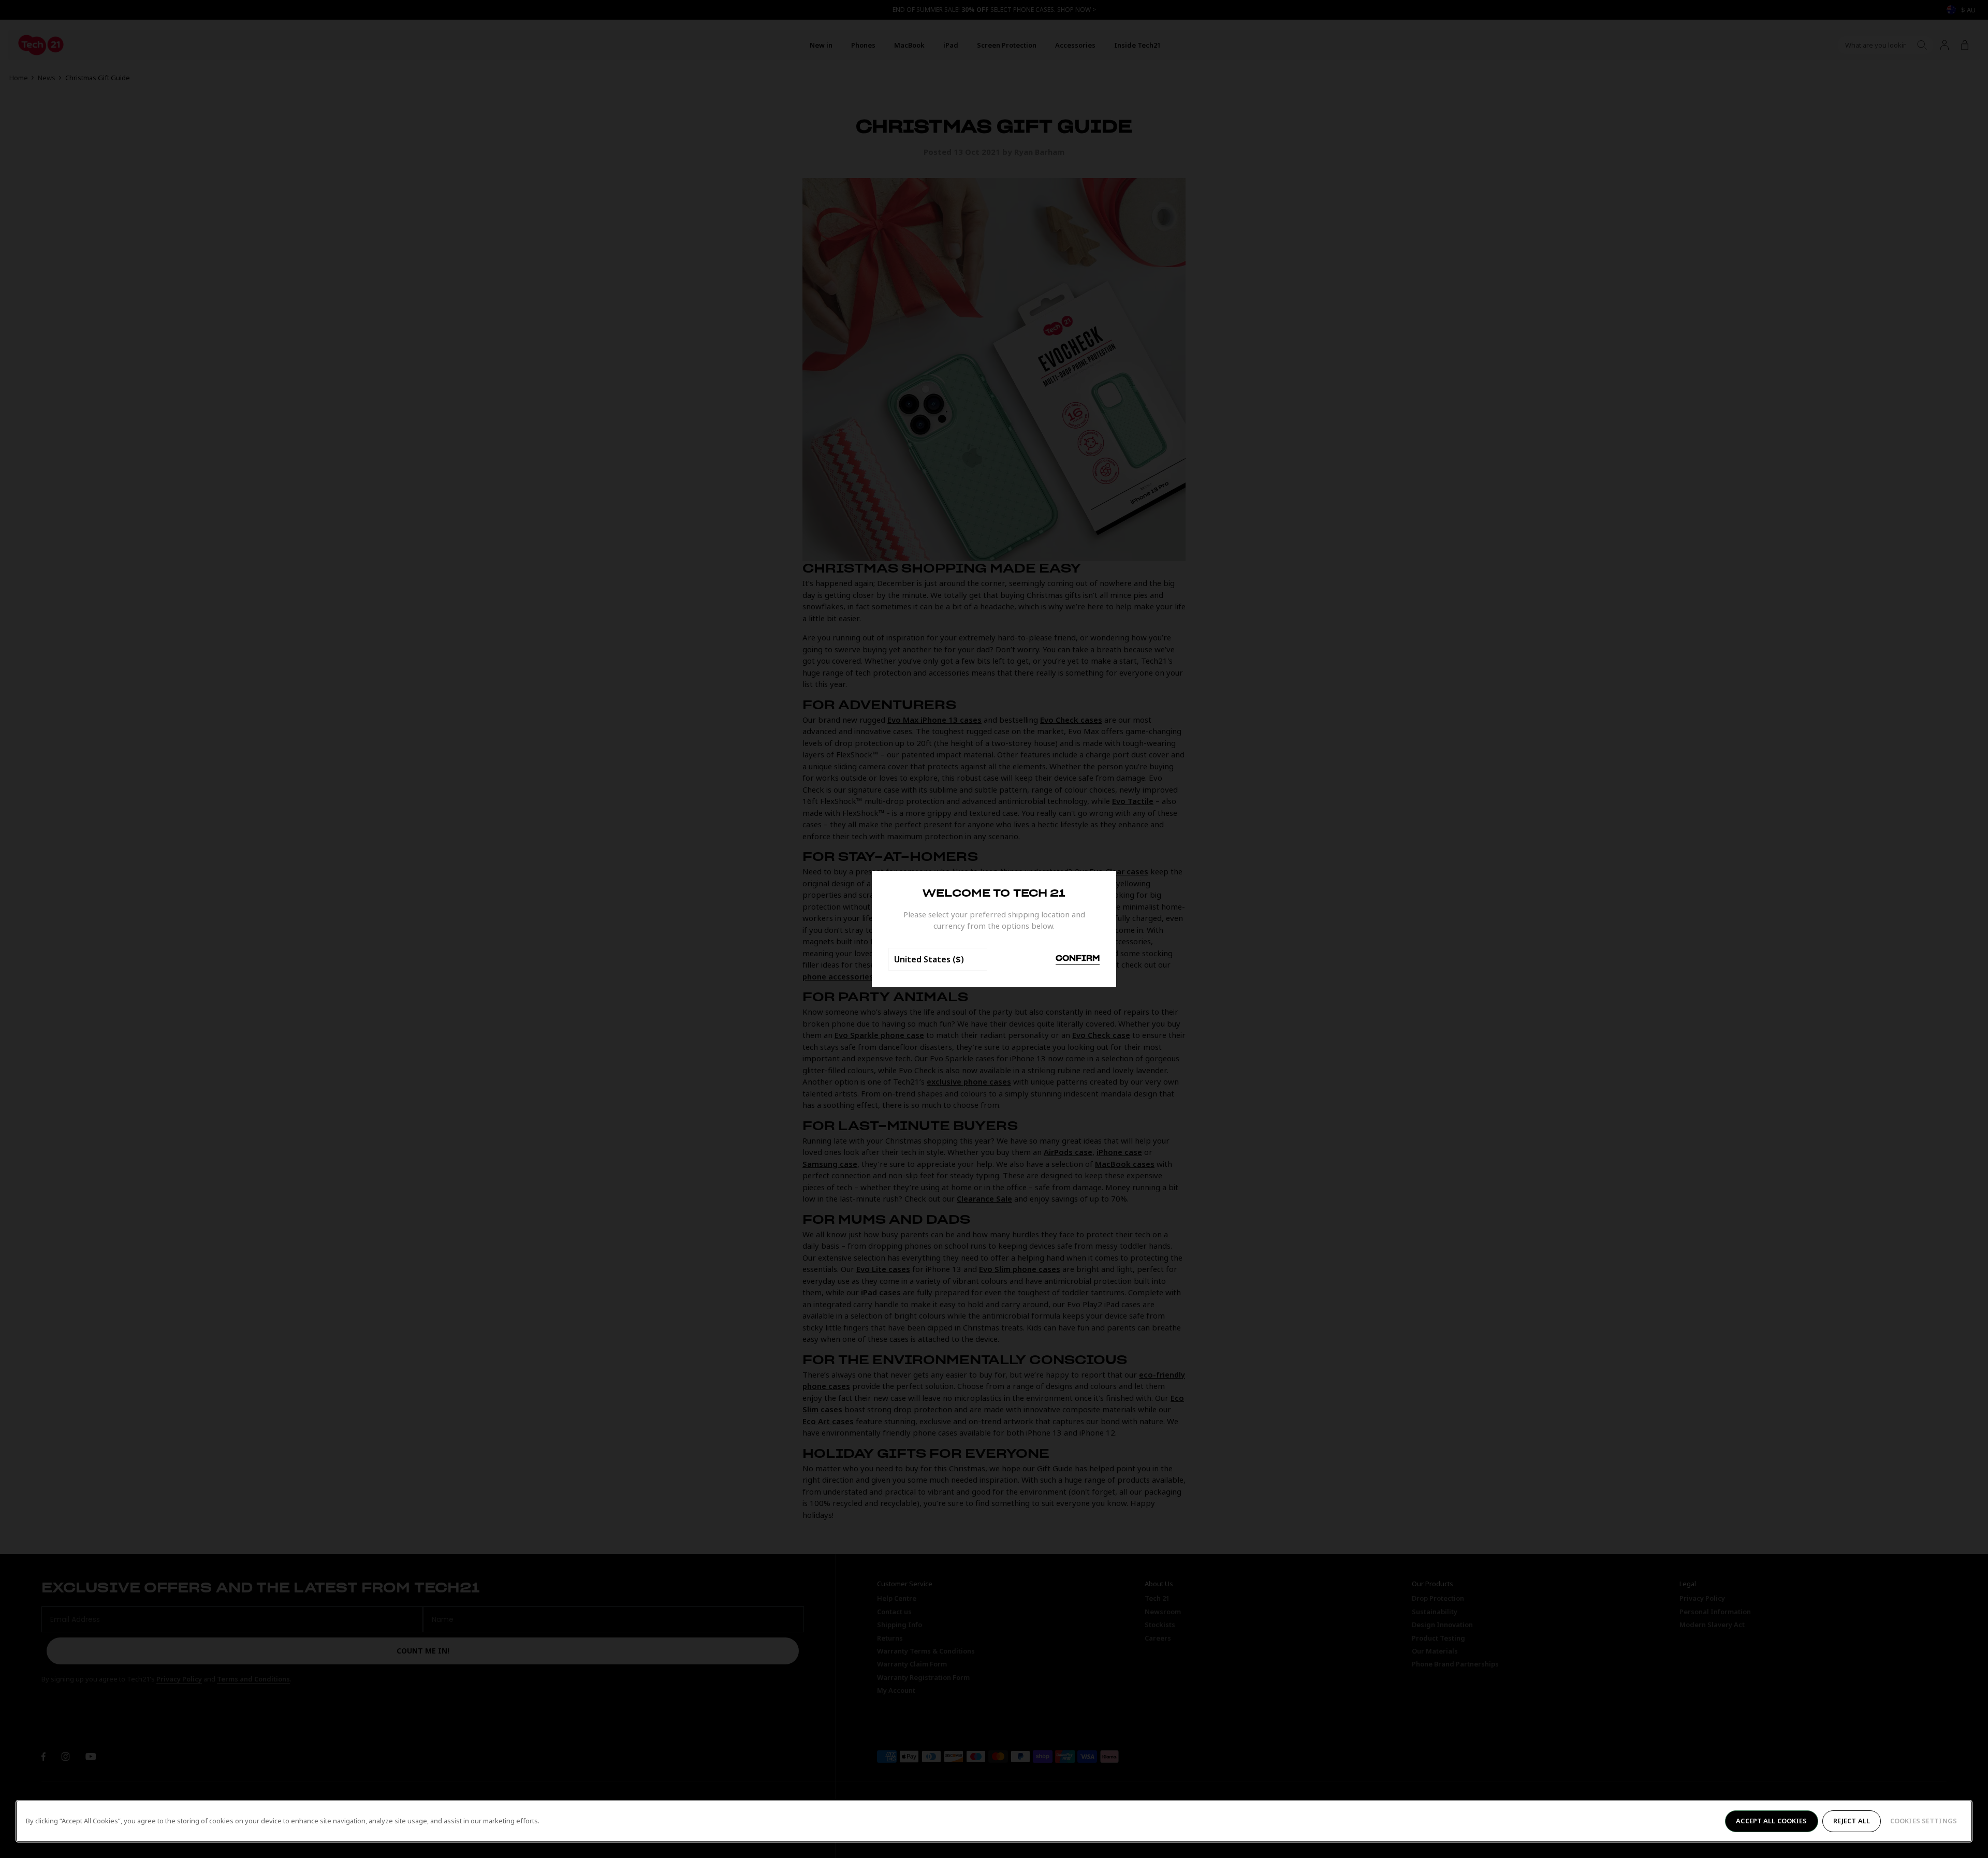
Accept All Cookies (1771, 1821)
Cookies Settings (1924, 1821)
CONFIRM (1078, 959)
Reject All (1852, 1821)
